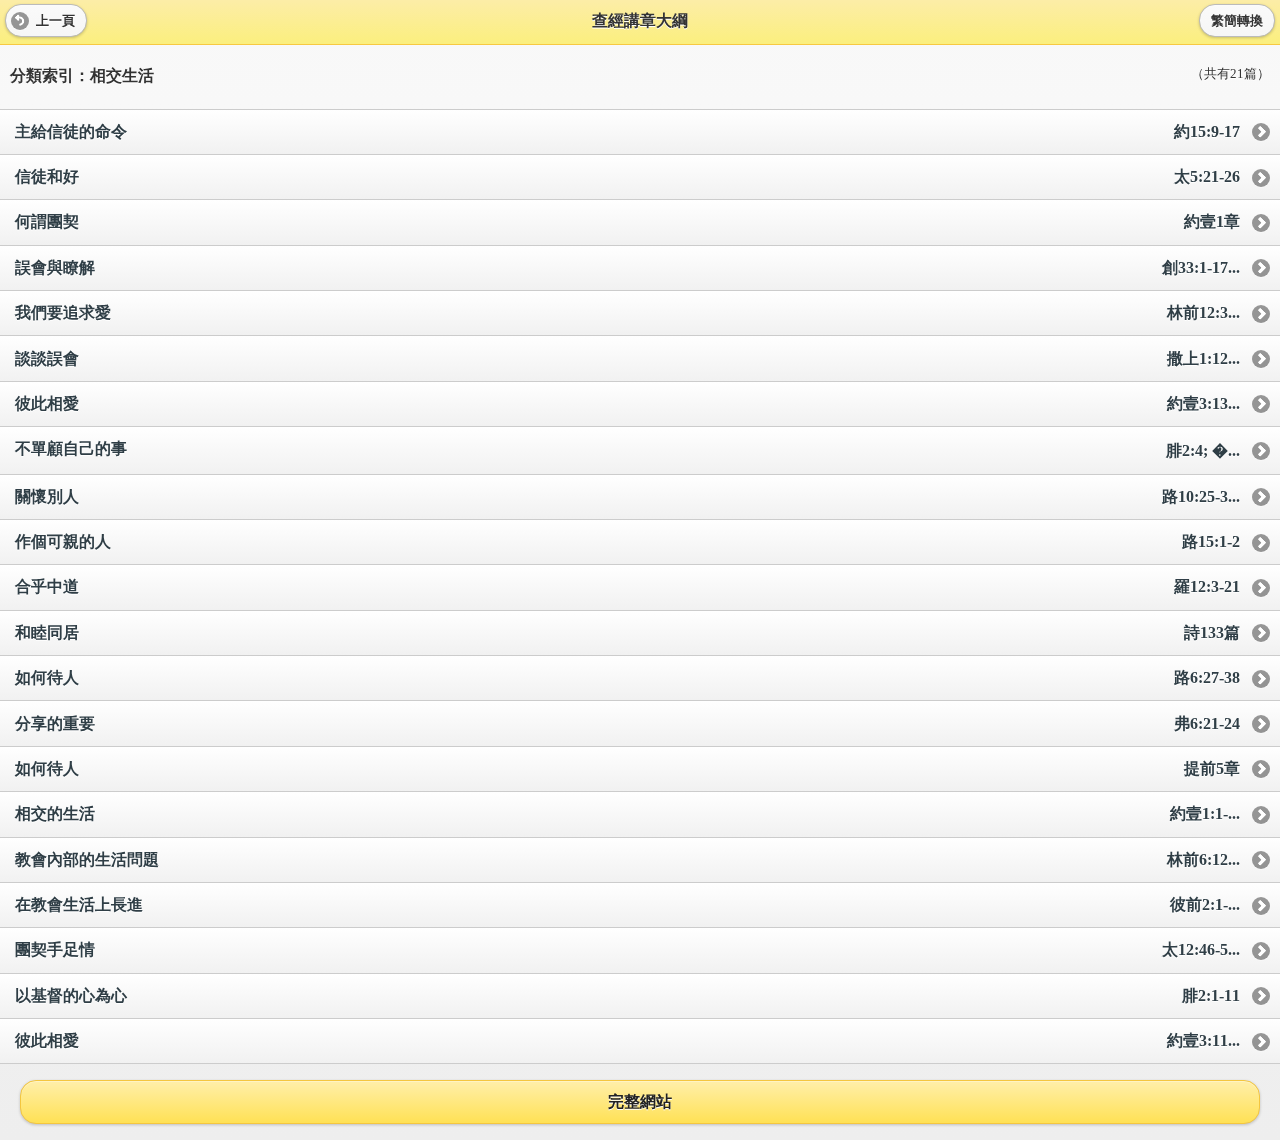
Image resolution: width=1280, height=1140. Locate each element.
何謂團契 (627, 221)
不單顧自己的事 (627, 449)
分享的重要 (627, 723)
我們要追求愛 (627, 312)
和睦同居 (627, 632)
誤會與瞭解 (627, 267)
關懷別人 (627, 496)
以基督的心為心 (627, 995)
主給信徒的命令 (627, 131)
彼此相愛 (627, 403)
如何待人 (627, 677)
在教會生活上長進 (627, 904)
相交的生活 (627, 813)
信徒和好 (627, 176)
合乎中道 (627, 586)
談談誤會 (627, 358)
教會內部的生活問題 (627, 859)
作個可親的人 (627, 541)
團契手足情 (627, 949)
